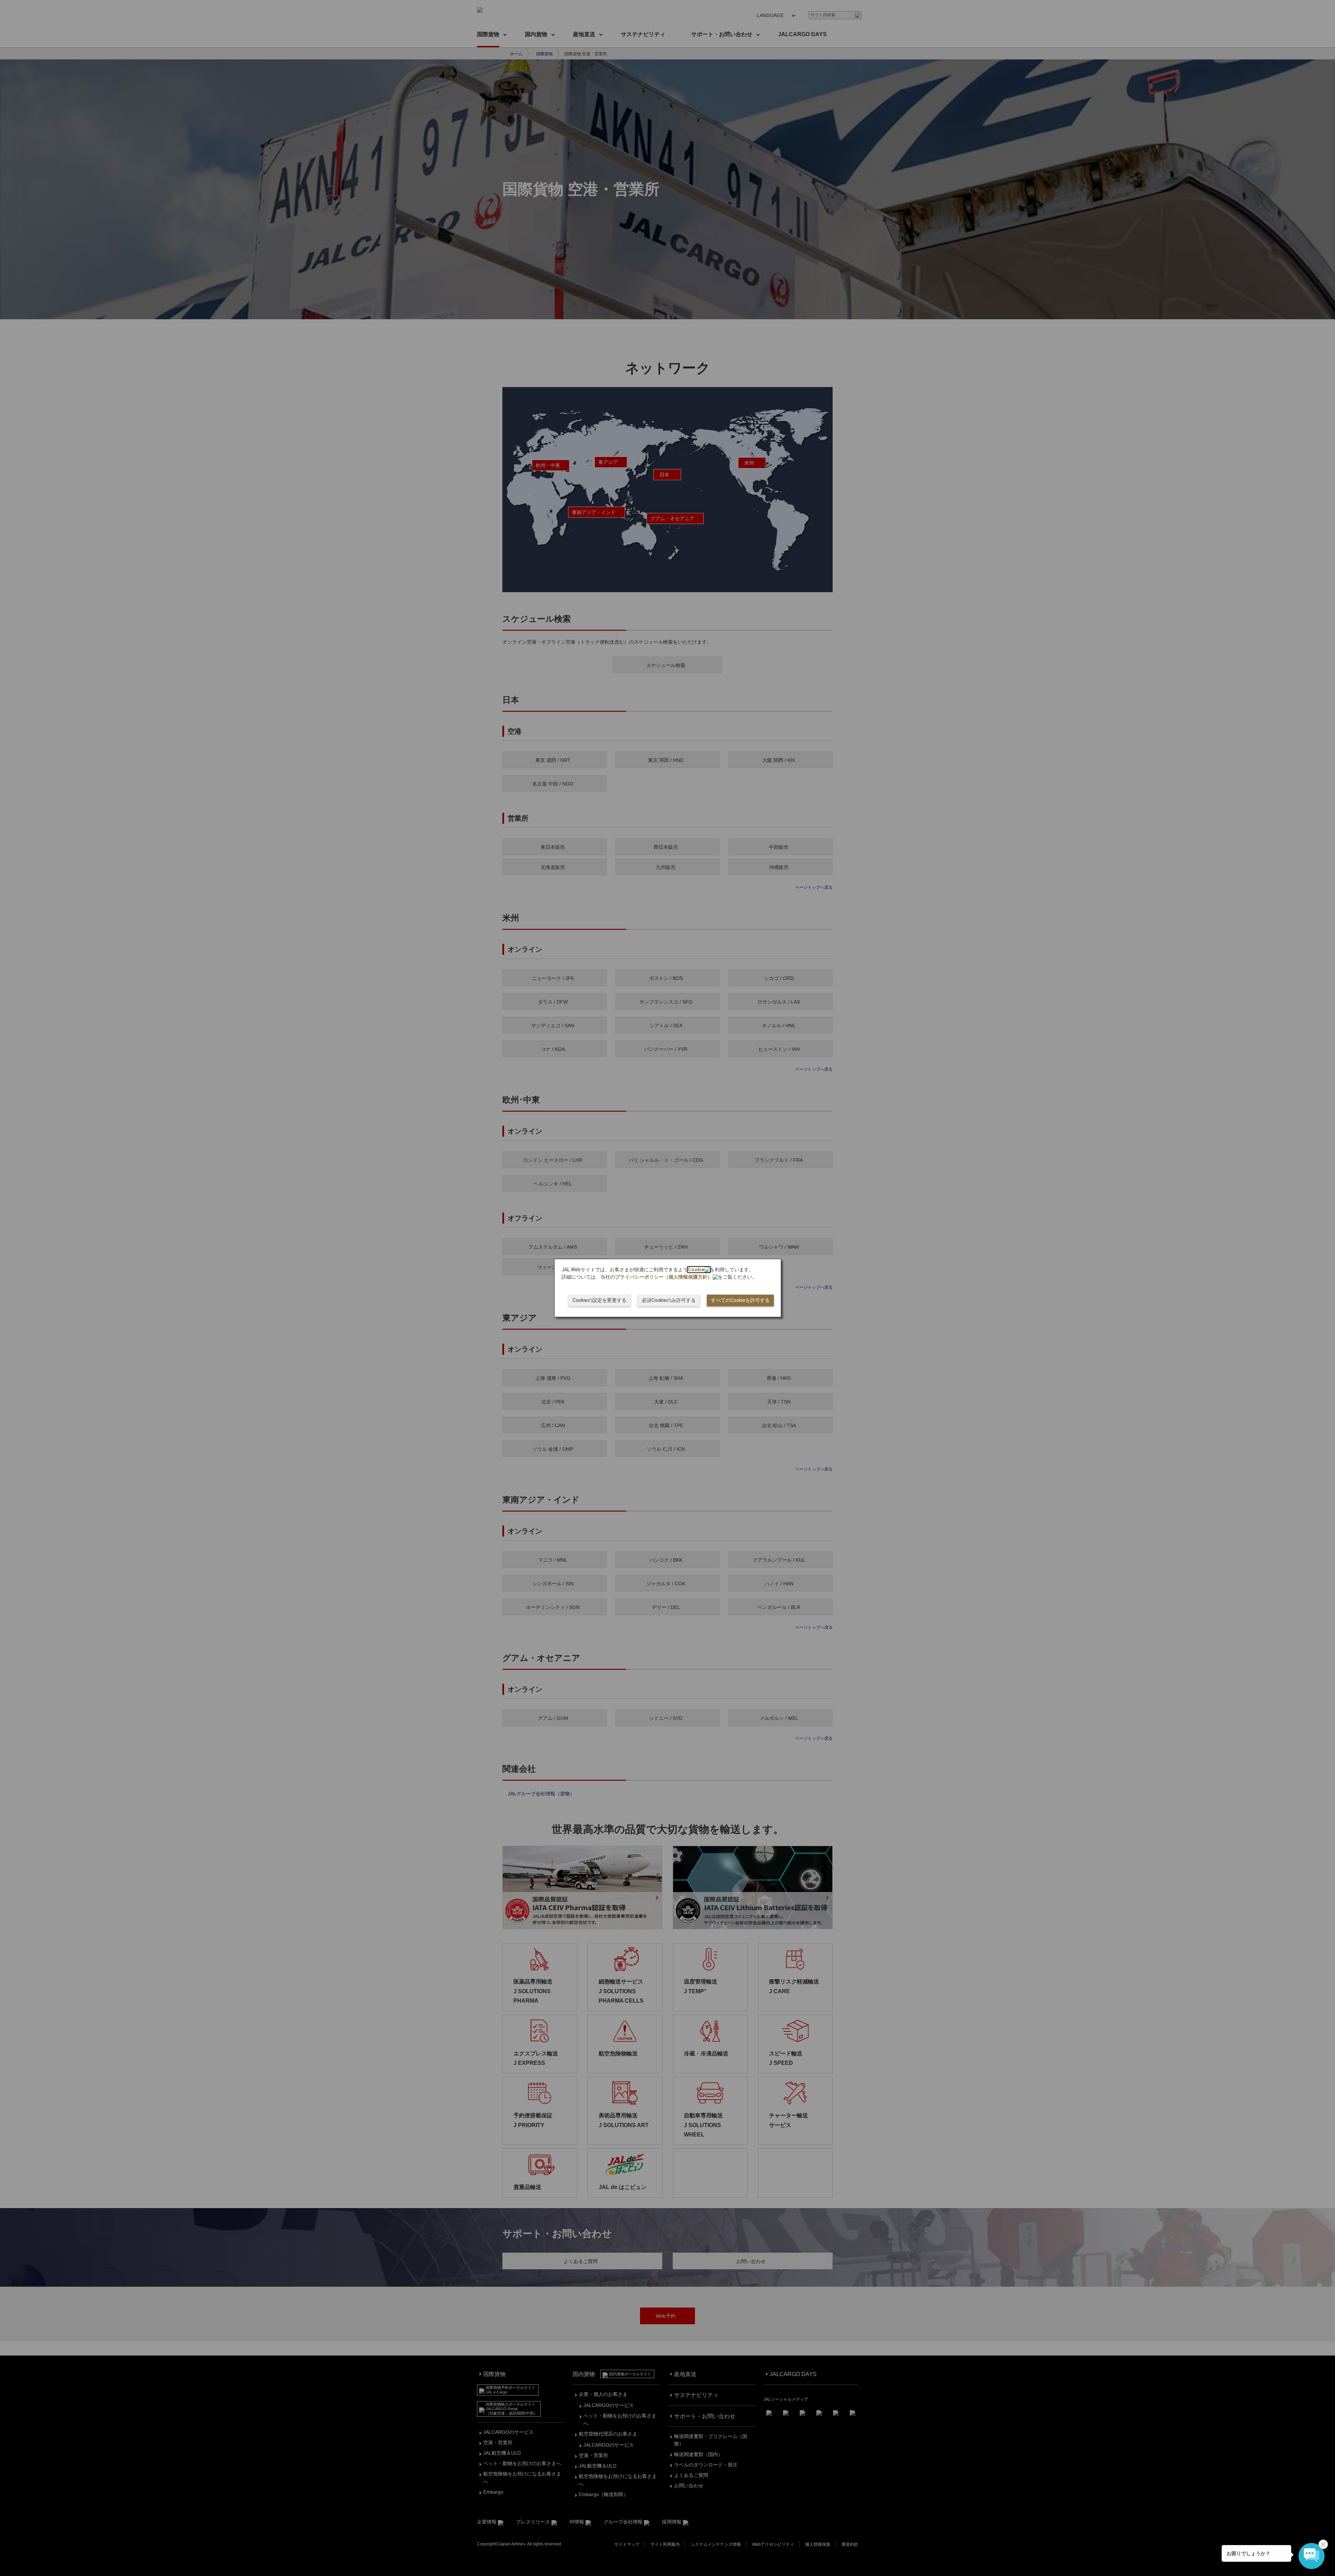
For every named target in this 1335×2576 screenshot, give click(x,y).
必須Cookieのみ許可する (669, 1300)
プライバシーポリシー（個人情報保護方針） (664, 1277)
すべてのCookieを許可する (740, 1300)
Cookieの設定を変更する (600, 1300)
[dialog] (668, 1288)
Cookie (696, 1270)
